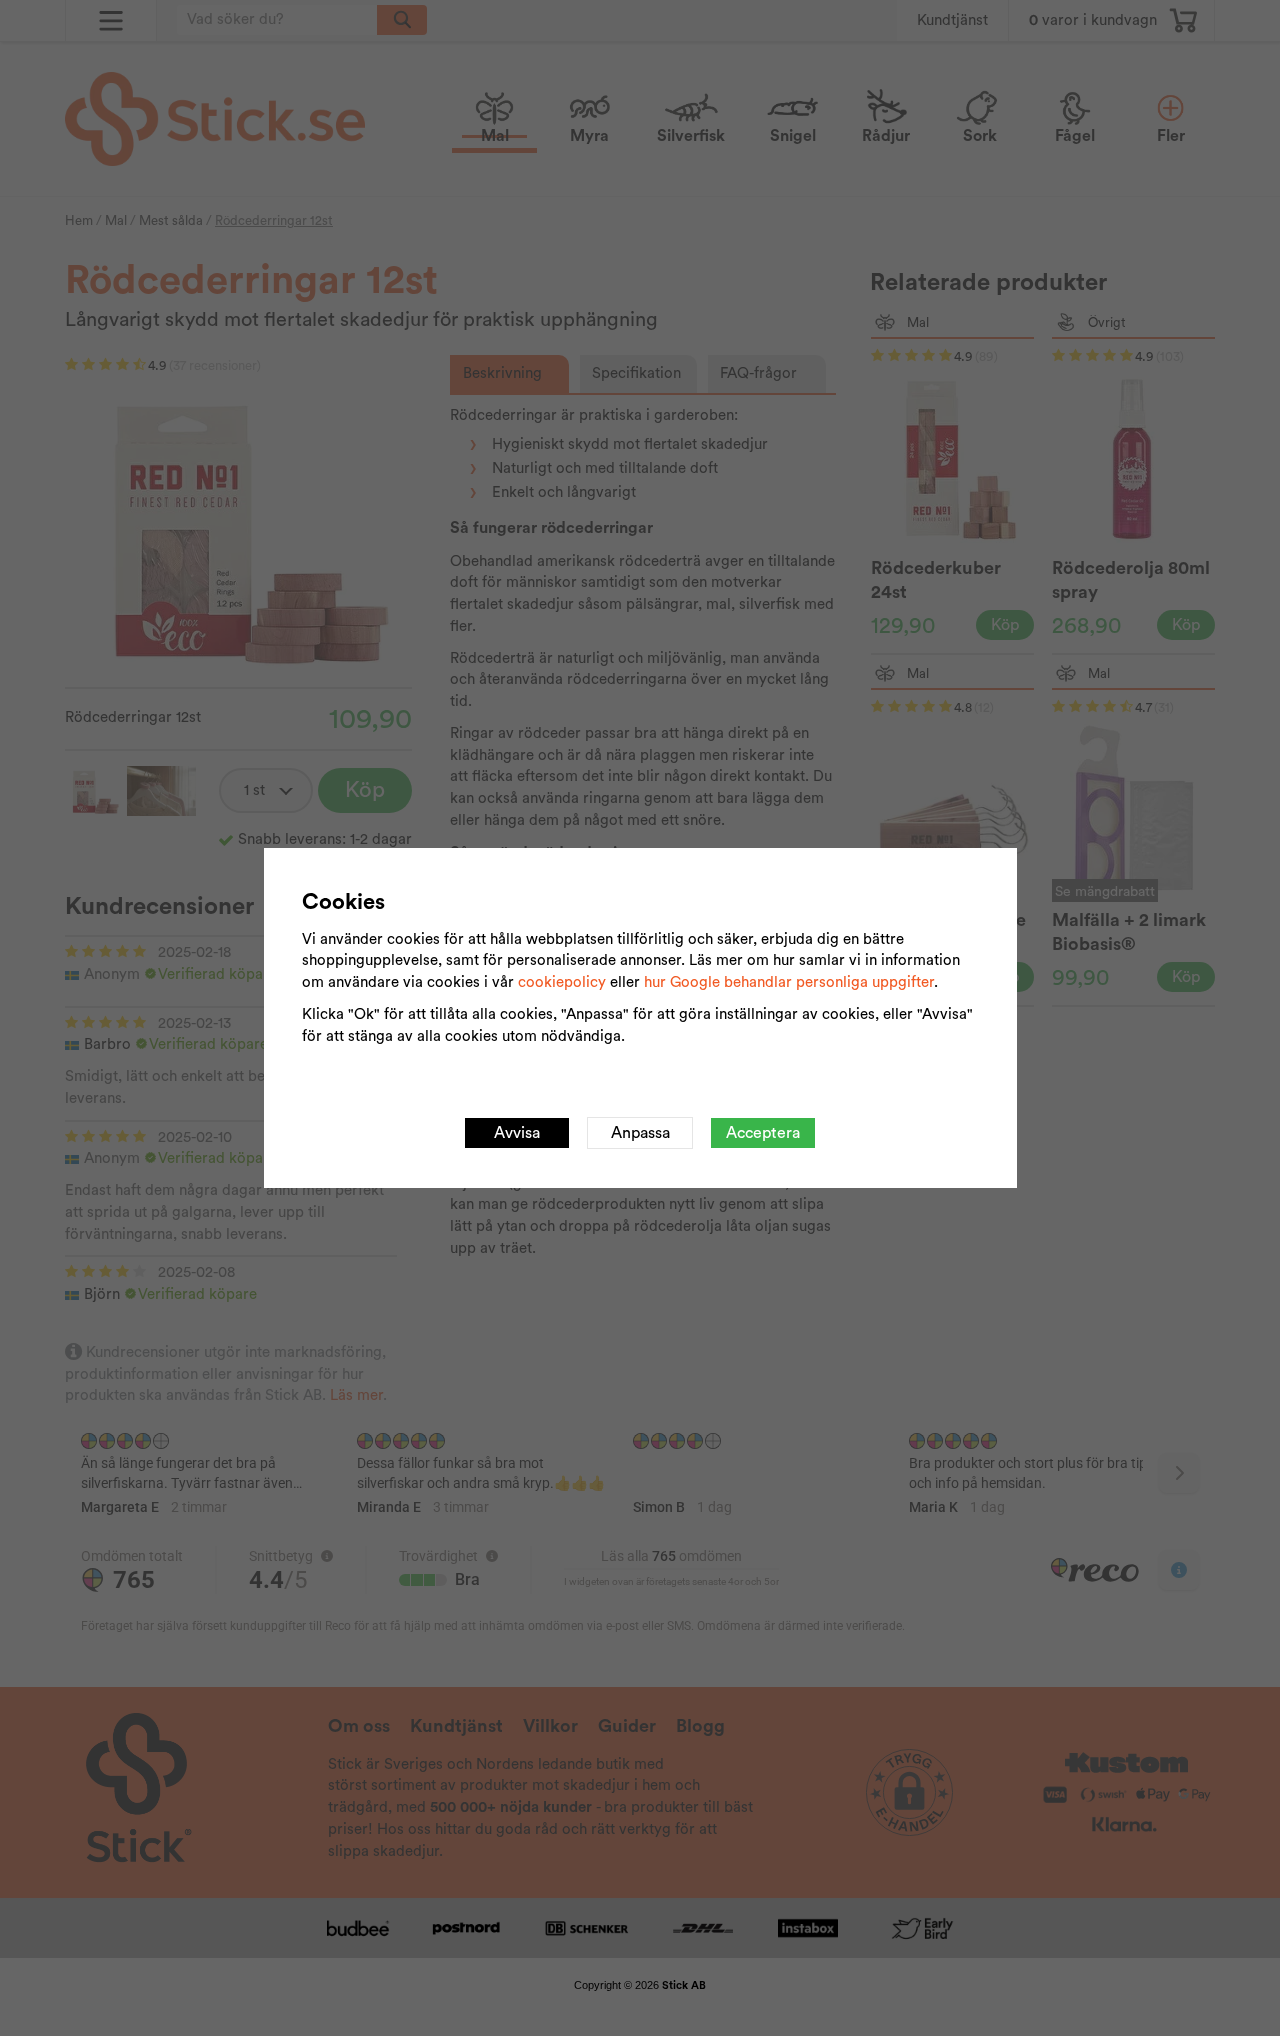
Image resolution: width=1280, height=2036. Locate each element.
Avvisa (517, 1133)
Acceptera (763, 1133)
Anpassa (640, 1133)
